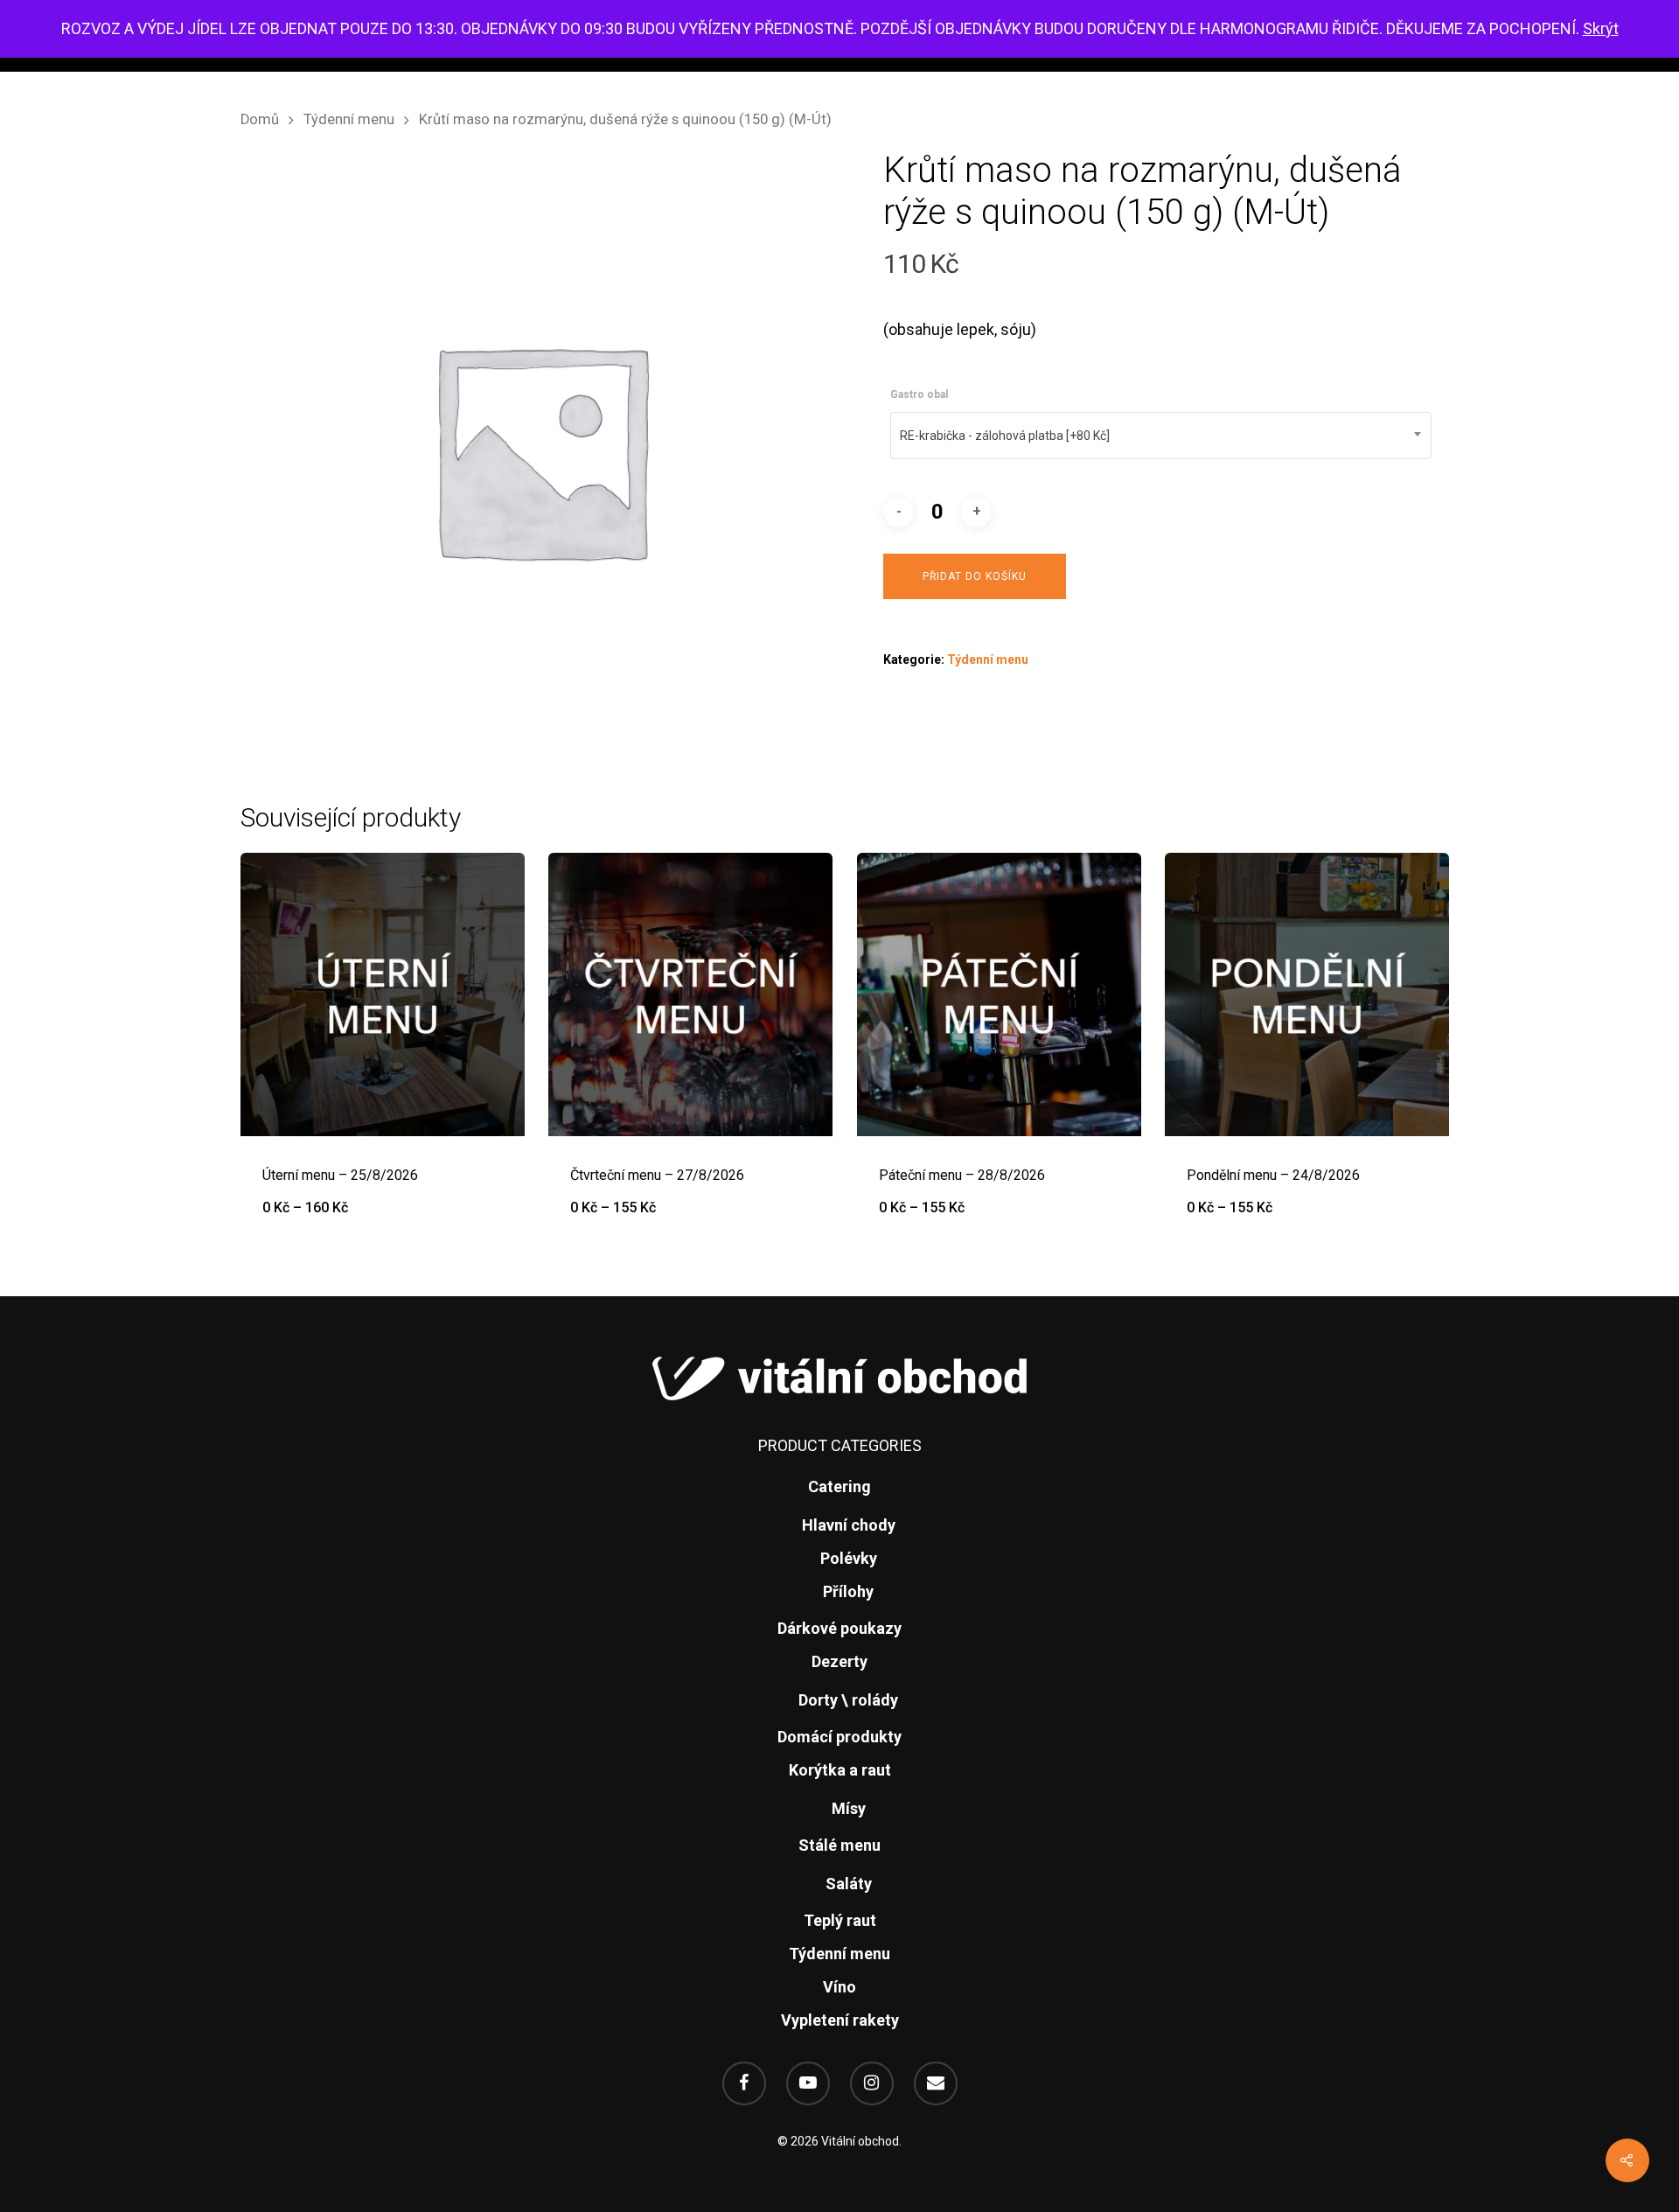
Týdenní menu (349, 119)
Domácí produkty (839, 1737)
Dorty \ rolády (848, 1700)
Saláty (849, 1884)
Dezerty (839, 1661)
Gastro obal (919, 394)
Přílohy (848, 1591)
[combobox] (1161, 436)
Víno (839, 1987)
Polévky (849, 1558)
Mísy (849, 1808)
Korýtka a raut (840, 1770)
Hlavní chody (849, 1525)
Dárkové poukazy (839, 1628)
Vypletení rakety (840, 2020)
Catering (839, 1486)
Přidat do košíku (975, 576)
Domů (260, 119)
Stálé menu (839, 1845)
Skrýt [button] (1601, 28)
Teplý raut (840, 1920)
